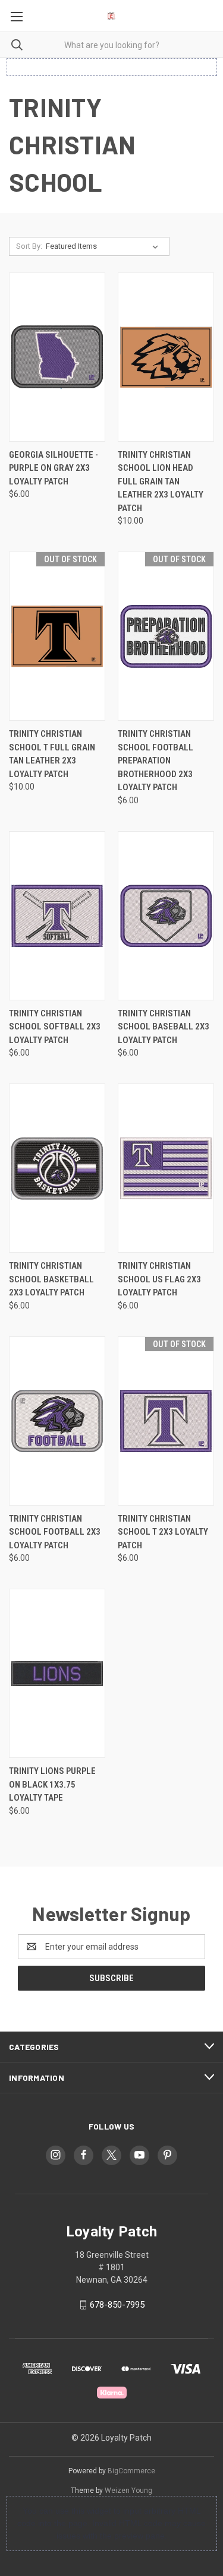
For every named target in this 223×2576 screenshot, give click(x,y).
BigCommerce (131, 2471)
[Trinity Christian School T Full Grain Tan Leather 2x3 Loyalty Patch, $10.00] (57, 636)
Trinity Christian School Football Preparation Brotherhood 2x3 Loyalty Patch (156, 761)
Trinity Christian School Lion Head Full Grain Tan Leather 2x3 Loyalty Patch (161, 481)
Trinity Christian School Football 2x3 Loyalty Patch (55, 1532)
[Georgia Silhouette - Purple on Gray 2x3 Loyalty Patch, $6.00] (57, 357)
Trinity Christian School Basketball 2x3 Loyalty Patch (51, 1279)
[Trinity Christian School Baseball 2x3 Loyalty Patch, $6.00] (166, 916)
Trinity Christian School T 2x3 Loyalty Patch (163, 1532)
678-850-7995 (117, 2305)
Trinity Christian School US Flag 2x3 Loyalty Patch (159, 1279)
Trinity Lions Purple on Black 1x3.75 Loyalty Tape (52, 1784)
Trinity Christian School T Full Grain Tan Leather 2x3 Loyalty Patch (52, 754)
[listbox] (104, 246)
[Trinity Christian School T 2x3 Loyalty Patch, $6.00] (166, 1421)
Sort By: (29, 246)
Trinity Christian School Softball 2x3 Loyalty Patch (55, 1027)
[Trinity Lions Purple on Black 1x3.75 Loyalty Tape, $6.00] (57, 1673)
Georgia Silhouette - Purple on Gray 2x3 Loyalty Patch (54, 468)
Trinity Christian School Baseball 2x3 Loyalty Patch (164, 1027)
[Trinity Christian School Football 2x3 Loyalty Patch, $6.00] (57, 1421)
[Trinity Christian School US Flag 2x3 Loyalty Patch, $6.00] (166, 1168)
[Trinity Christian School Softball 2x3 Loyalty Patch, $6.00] (57, 916)
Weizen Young (128, 2491)
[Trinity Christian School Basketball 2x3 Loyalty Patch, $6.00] (57, 1168)
